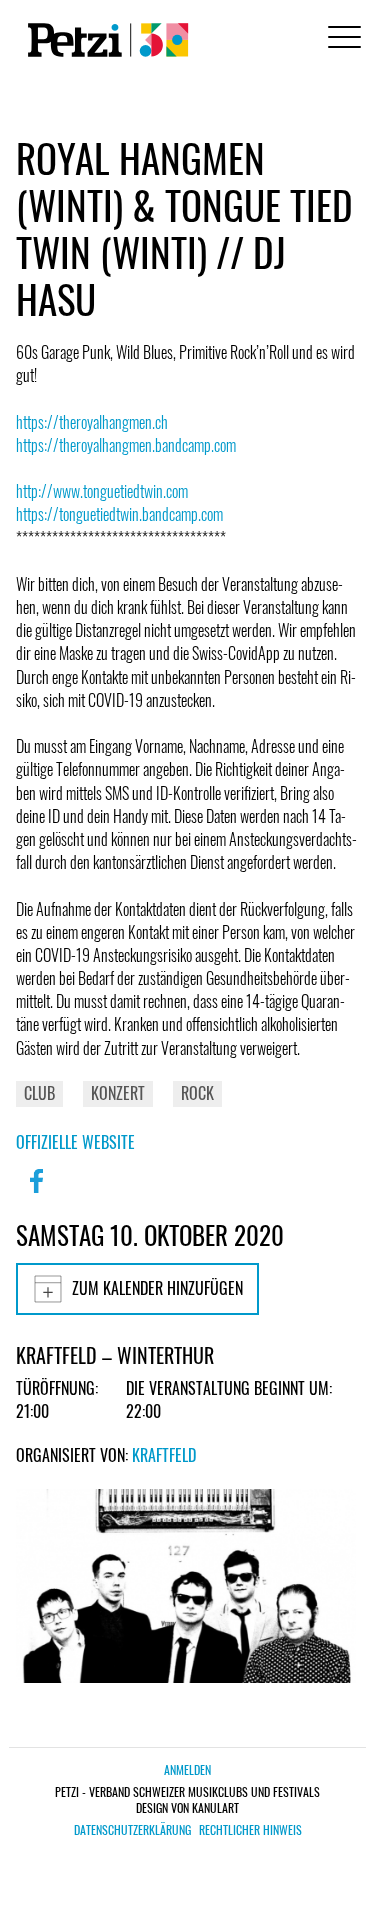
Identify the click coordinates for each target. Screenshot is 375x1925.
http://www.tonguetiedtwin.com (102, 491)
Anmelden (187, 1769)
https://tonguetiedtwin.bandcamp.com (119, 514)
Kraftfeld (164, 1455)
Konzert (118, 1093)
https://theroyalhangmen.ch (92, 422)
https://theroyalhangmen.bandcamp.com (126, 445)
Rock (197, 1093)
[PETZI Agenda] (104, 40)
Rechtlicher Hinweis (250, 1830)
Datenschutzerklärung (132, 1830)
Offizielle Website (75, 1142)
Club (39, 1093)
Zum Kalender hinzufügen (157, 1288)
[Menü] (341, 39)
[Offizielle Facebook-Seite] (36, 1194)
